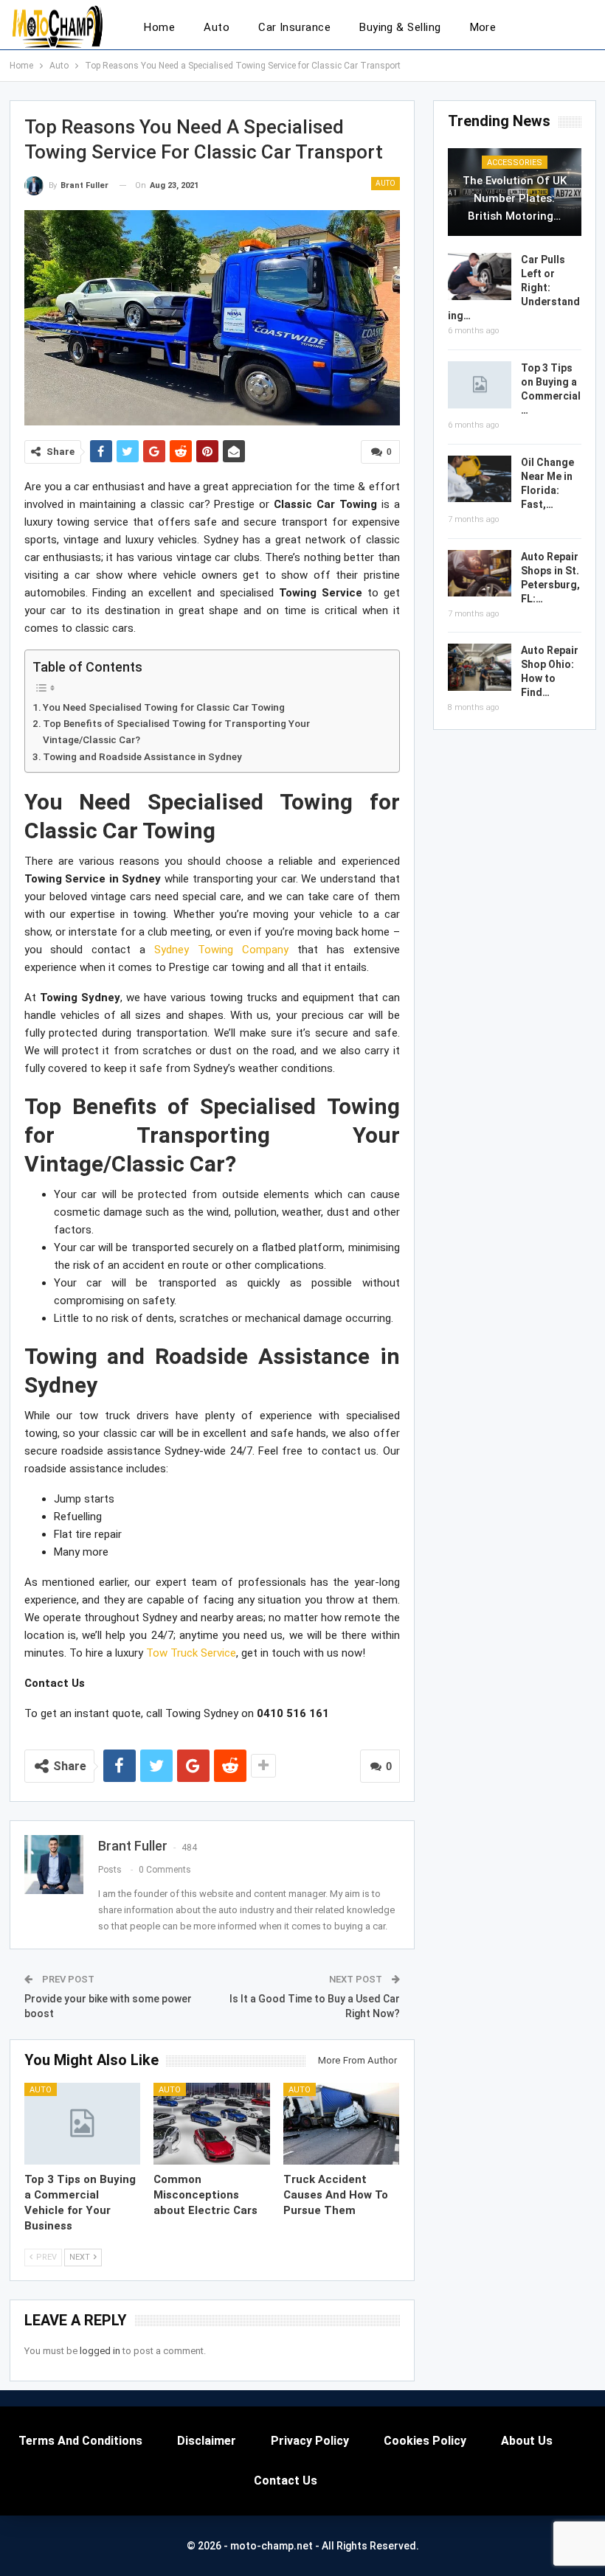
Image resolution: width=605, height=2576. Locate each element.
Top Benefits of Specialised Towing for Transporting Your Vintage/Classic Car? (176, 731)
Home (159, 27)
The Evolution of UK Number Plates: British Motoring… (515, 198)
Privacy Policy (310, 2441)
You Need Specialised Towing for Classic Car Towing (164, 707)
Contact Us (286, 2481)
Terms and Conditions (80, 2441)
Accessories (515, 163)
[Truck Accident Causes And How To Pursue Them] (342, 2123)
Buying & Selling (400, 27)
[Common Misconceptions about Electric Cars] (212, 2123)
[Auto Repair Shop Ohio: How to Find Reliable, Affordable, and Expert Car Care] (480, 667)
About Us (527, 2441)
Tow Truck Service (191, 1653)
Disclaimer (207, 2441)
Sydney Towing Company (221, 950)
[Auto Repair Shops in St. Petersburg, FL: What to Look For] (480, 574)
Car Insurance (294, 27)
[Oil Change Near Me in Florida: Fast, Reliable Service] (480, 479)
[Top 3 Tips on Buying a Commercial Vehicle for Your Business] (83, 2123)
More (483, 27)
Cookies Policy (425, 2441)
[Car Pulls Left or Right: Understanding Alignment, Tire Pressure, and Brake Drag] (480, 276)
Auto (217, 27)
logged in (100, 2351)
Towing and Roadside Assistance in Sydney (142, 756)
